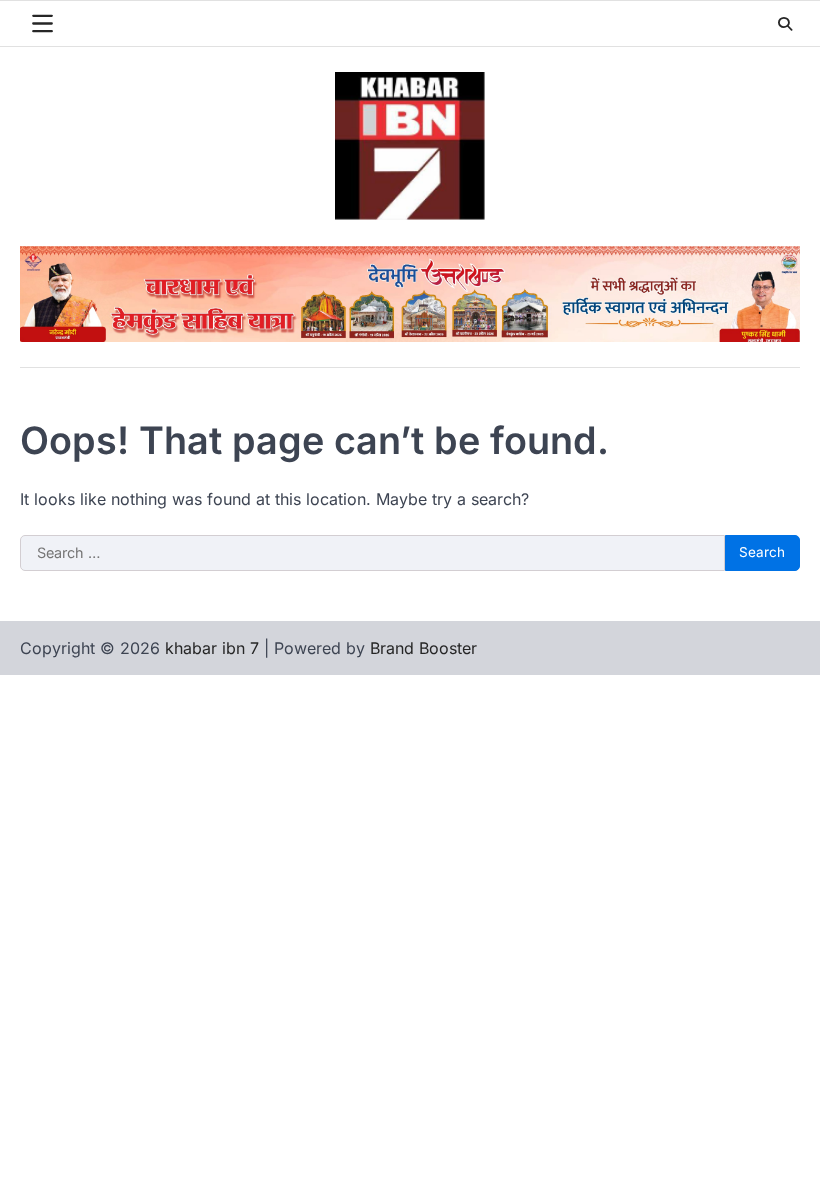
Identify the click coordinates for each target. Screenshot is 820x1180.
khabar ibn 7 (212, 648)
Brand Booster (423, 648)
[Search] (785, 24)
